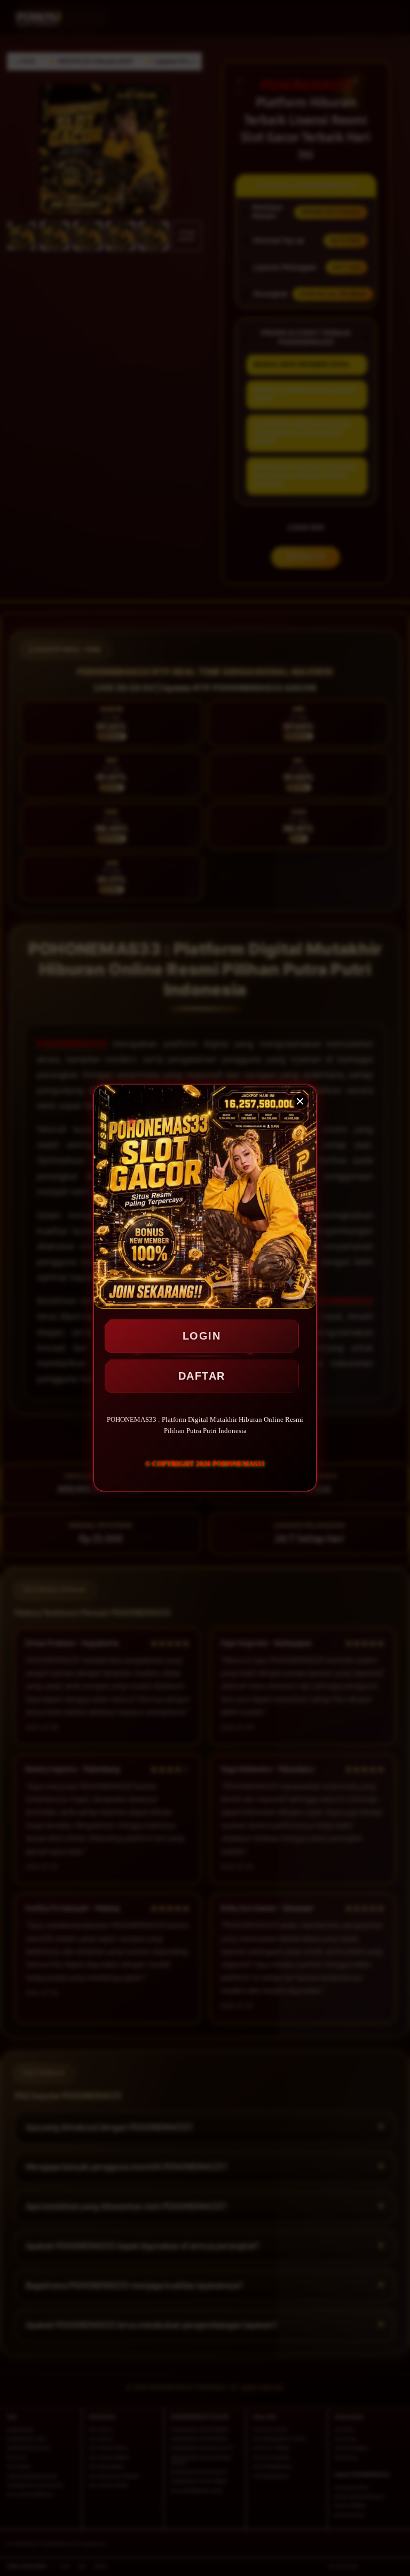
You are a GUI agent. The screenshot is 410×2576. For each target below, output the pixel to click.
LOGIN (202, 1336)
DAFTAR (202, 1376)
